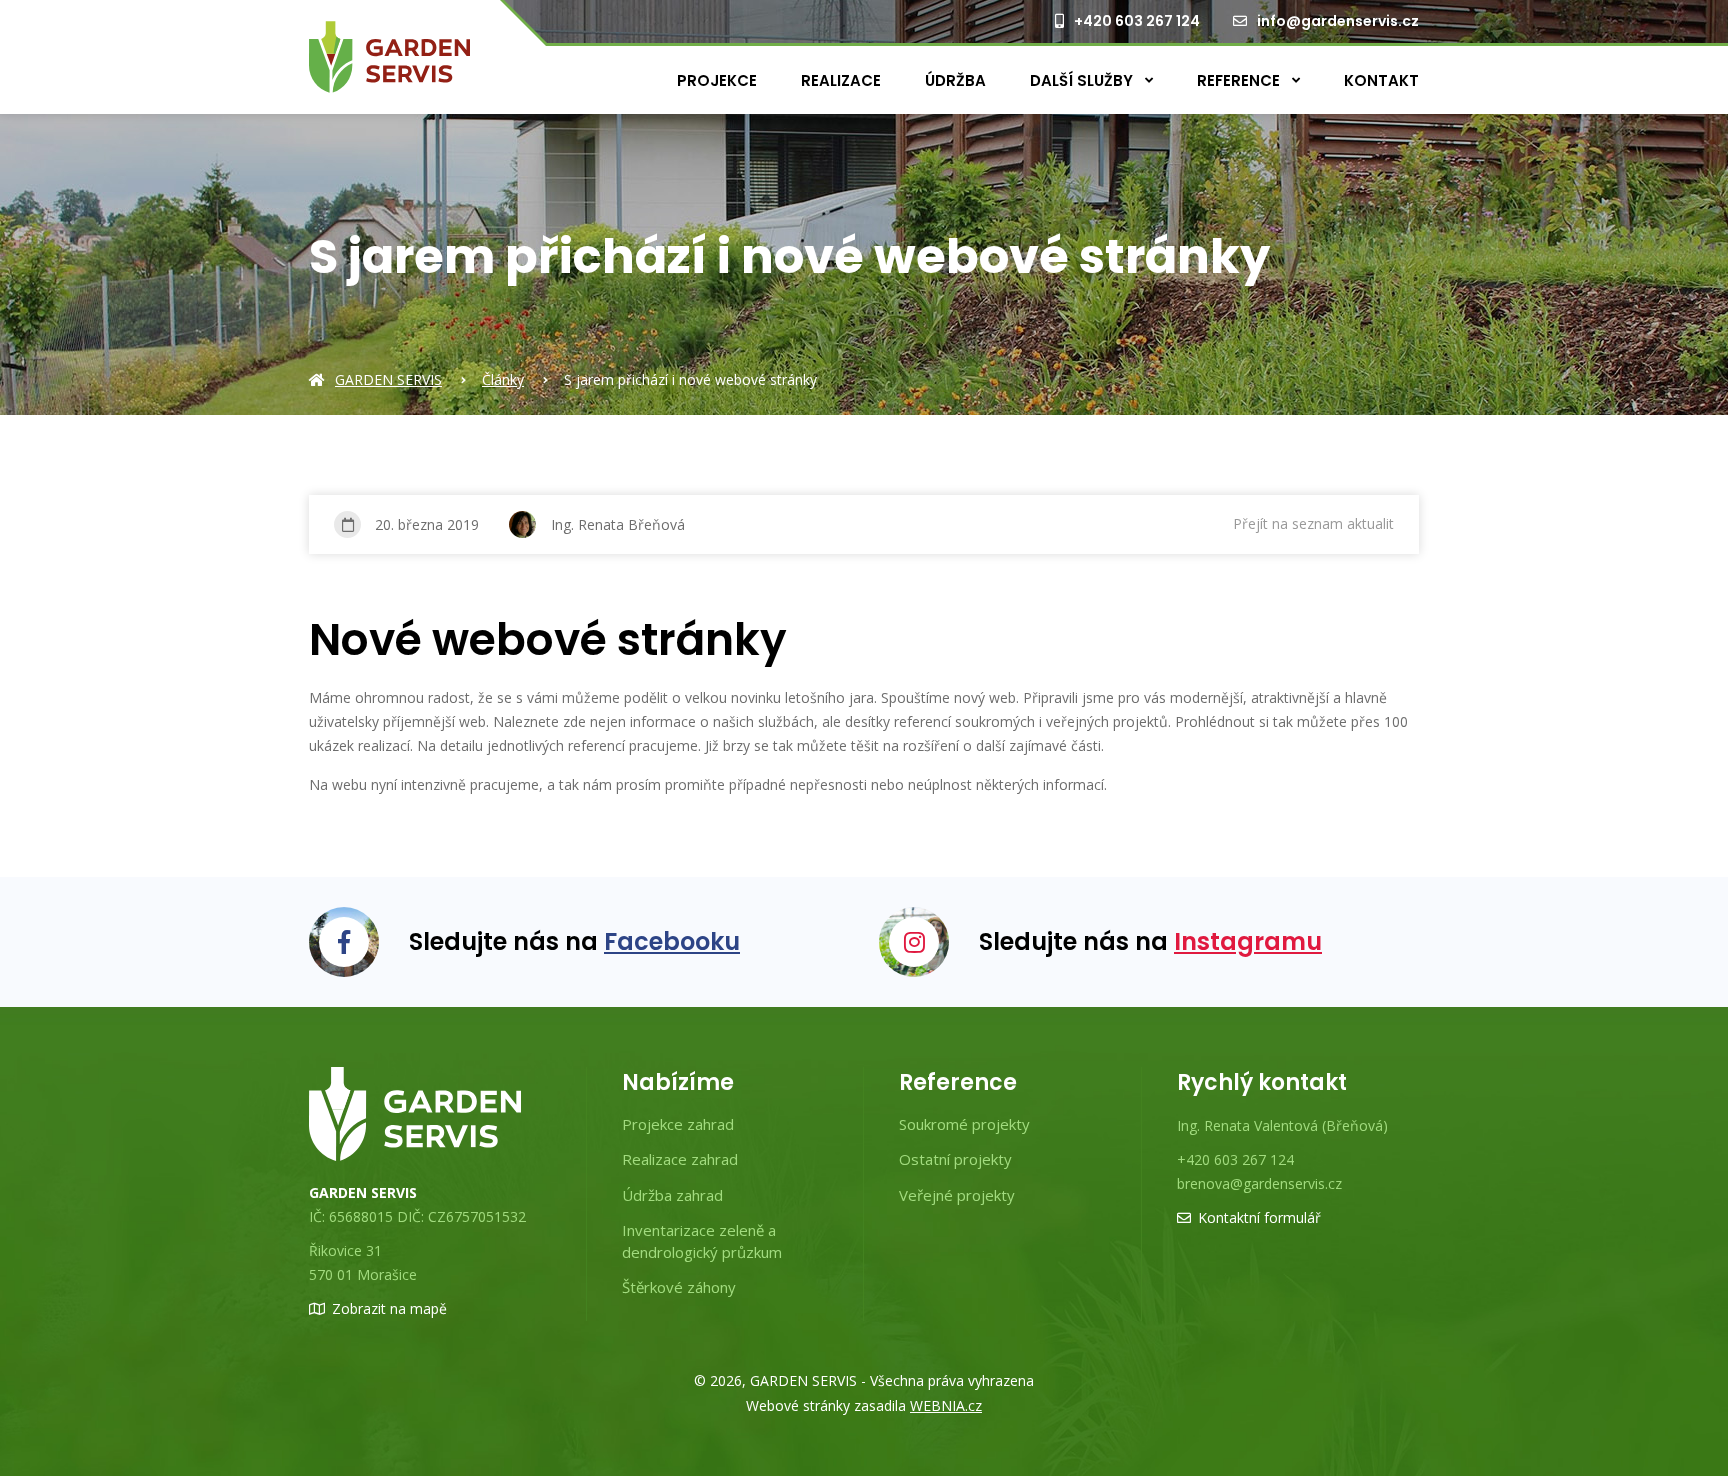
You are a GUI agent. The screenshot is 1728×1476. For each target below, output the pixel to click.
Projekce (717, 80)
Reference (1240, 80)
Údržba (955, 80)
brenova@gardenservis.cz (1259, 1183)
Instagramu (1248, 941)
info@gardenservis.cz (1338, 21)
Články (503, 379)
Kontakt (1381, 80)
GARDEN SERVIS (388, 379)
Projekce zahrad (678, 1124)
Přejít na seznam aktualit (1313, 523)
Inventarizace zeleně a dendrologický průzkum (702, 1240)
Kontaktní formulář (1259, 1217)
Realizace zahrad (680, 1159)
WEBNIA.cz (946, 1405)
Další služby (1083, 80)
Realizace (841, 80)
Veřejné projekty (957, 1195)
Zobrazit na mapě (389, 1308)
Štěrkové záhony (679, 1287)
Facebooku (672, 941)
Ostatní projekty (955, 1159)
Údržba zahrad (672, 1195)
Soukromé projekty (964, 1124)
